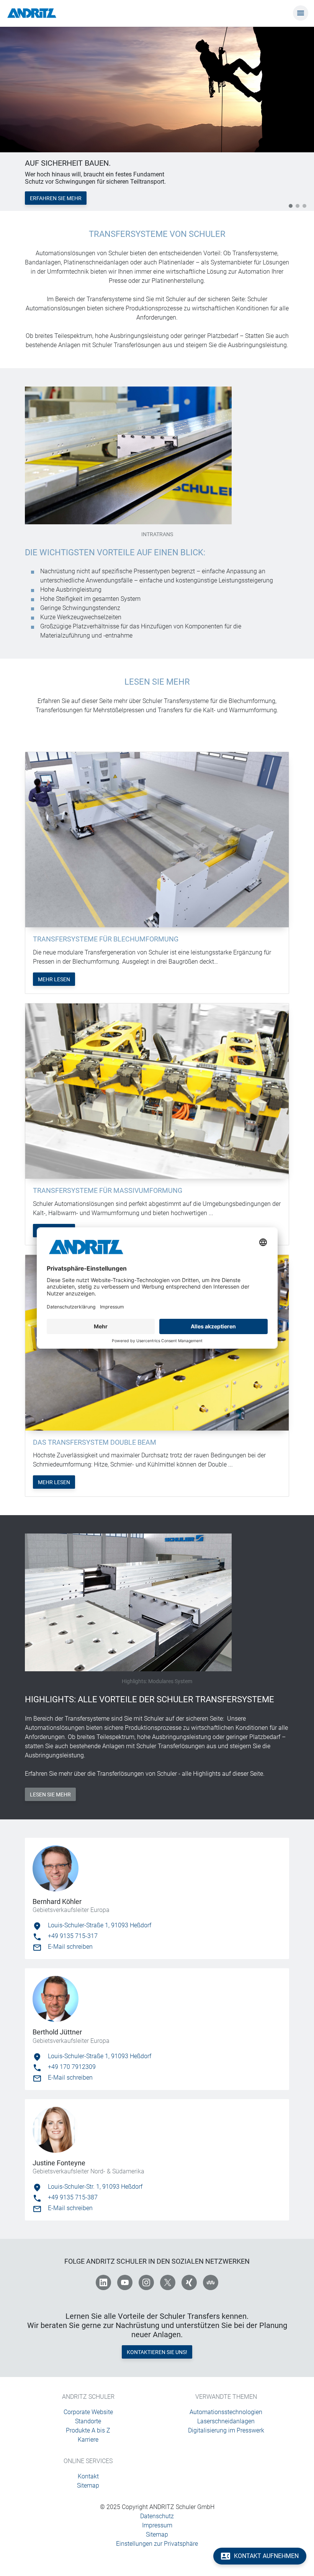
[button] (291, 206)
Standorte (88, 2421)
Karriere (88, 2440)
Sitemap (88, 2485)
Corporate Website (88, 2412)
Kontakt (88, 2476)
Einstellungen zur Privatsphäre (157, 2544)
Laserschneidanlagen (226, 2421)
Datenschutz (157, 2516)
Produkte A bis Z (88, 2430)
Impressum (157, 2525)
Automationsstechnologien (226, 2412)
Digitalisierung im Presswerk (226, 2430)
